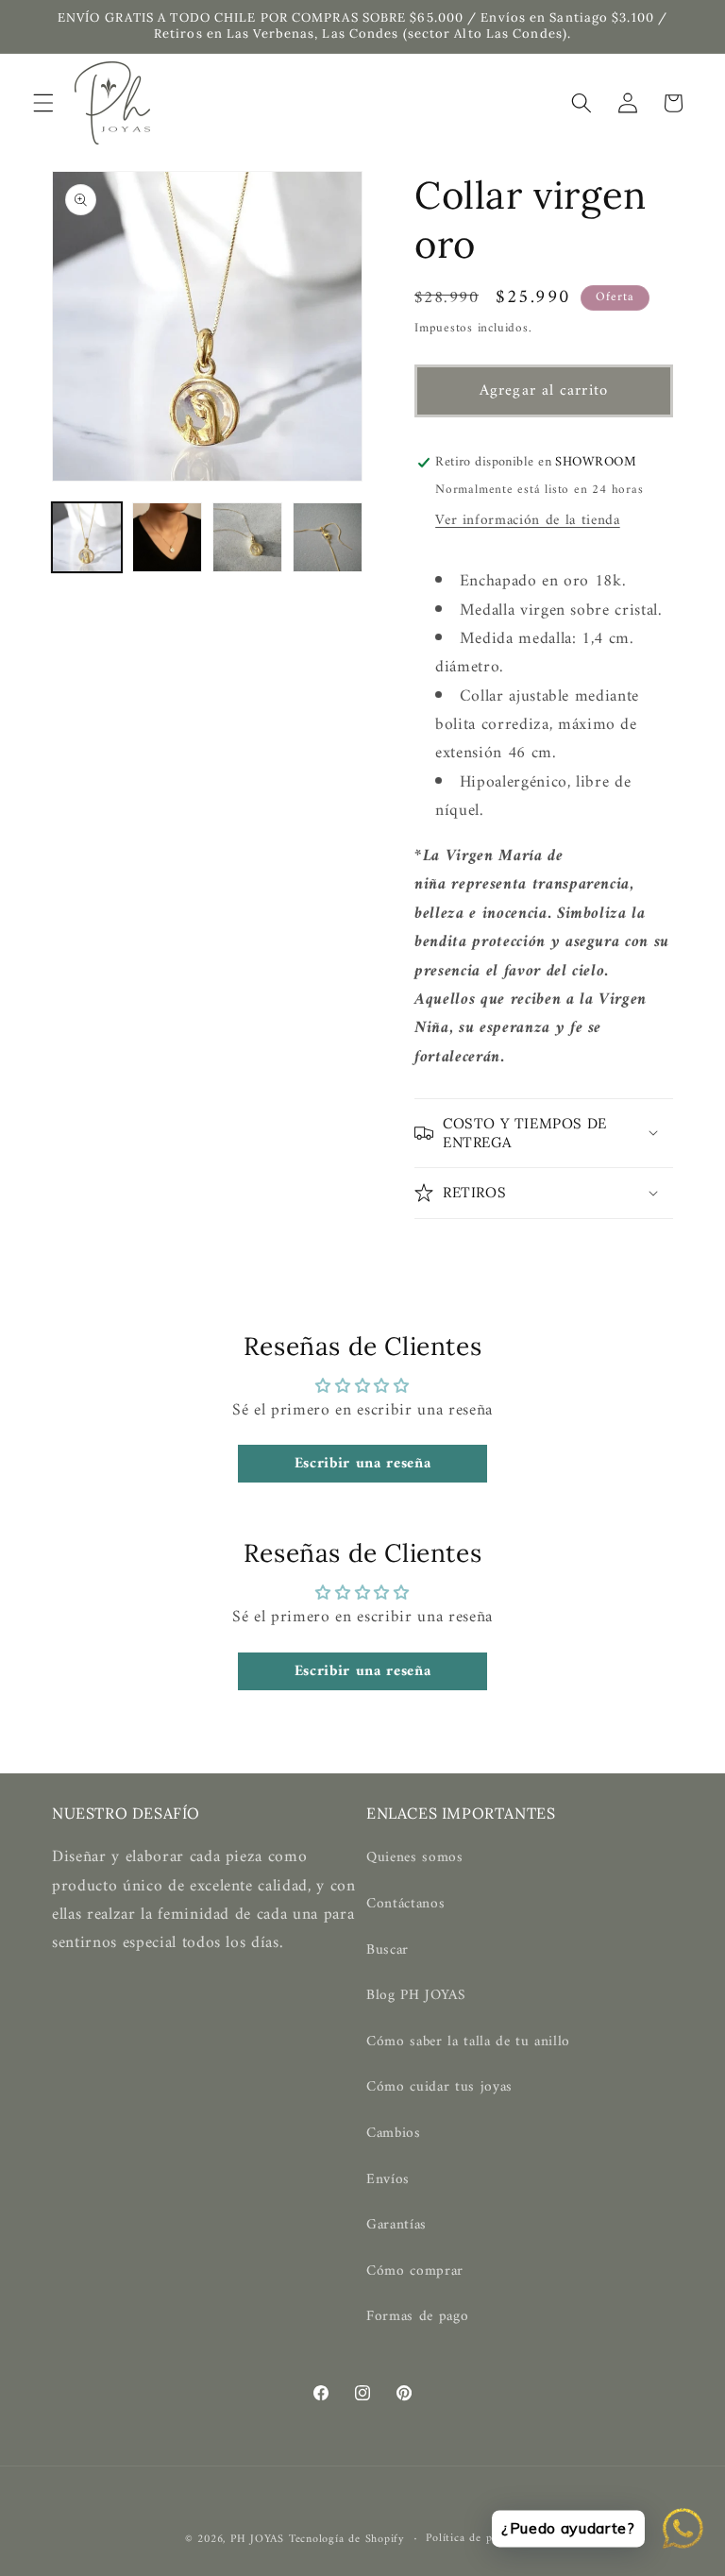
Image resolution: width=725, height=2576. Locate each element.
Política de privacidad (483, 2539)
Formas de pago (417, 2317)
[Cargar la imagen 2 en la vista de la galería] (167, 537)
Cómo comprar (415, 2271)
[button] (43, 103)
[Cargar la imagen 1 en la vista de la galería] (87, 537)
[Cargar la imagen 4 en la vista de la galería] (328, 537)
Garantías (396, 2225)
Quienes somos (415, 1858)
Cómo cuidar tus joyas (439, 2087)
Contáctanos (405, 1904)
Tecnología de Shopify (347, 2539)
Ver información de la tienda (527, 521)
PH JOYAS (257, 2539)
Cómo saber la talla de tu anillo (468, 2042)
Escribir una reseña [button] (363, 1464)
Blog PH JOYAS (416, 1996)
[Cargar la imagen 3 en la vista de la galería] (247, 537)
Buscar (388, 1950)
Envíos (388, 2180)
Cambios (394, 2134)
